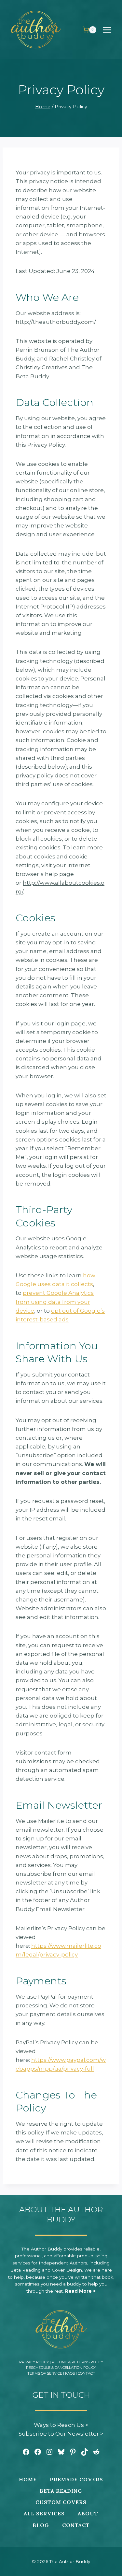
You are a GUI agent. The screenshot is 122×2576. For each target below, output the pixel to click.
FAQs (70, 2373)
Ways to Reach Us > (61, 2425)
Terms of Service (45, 2373)
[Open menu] (110, 30)
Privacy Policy (34, 2362)
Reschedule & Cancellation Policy (61, 2368)
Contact (86, 2373)
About (88, 2513)
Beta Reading (61, 2491)
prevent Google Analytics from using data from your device (55, 1302)
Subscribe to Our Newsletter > (61, 2434)
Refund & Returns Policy (77, 2362)
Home (28, 2479)
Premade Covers (76, 2479)
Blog (41, 2525)
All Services (44, 2513)
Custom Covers (61, 2502)
